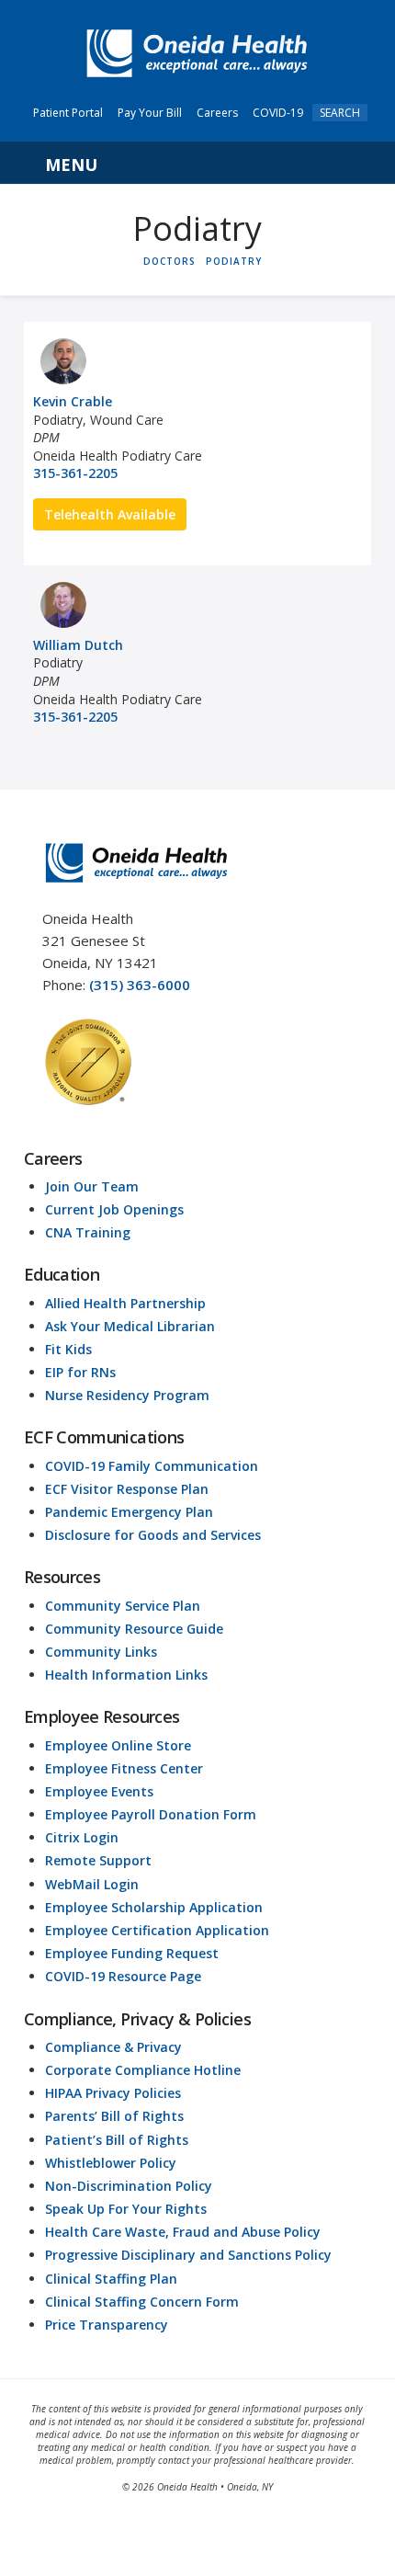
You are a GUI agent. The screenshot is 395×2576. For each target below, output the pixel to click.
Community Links (101, 1652)
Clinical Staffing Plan (111, 2279)
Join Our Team (92, 1186)
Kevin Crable (73, 401)
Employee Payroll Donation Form (151, 1814)
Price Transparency (107, 2325)
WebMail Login (92, 1884)
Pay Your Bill (150, 113)
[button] (197, 163)
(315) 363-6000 (140, 985)
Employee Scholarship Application (154, 1907)
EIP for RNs (80, 1372)
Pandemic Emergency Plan (129, 1512)
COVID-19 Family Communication (152, 1466)
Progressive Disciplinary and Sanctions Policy (188, 2255)
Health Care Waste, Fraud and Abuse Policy (183, 2232)
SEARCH (340, 113)
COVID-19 (278, 113)
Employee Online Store (118, 1745)
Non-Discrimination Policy (129, 2186)
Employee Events (99, 1791)
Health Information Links (126, 1675)
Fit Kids (68, 1349)
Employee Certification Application (157, 1930)
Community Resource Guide (134, 1629)
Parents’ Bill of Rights (114, 2116)
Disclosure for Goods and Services (153, 1535)
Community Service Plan (123, 1606)
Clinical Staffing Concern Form (142, 2302)
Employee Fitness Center (124, 1768)
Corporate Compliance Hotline (143, 2070)
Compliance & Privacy (113, 2047)
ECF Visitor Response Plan (127, 1489)
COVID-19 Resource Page (123, 1976)
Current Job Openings (114, 1209)
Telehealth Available (110, 514)
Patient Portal (68, 113)
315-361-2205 (75, 473)
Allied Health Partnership (125, 1303)
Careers (217, 113)
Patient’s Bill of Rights (117, 2140)
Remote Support (98, 1860)
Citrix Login (82, 1837)
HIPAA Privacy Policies (113, 2093)
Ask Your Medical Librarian (130, 1326)
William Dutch (78, 645)
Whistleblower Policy (111, 2163)
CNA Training (88, 1232)
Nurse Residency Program (127, 1395)
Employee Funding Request (132, 1953)
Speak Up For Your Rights (126, 2209)
